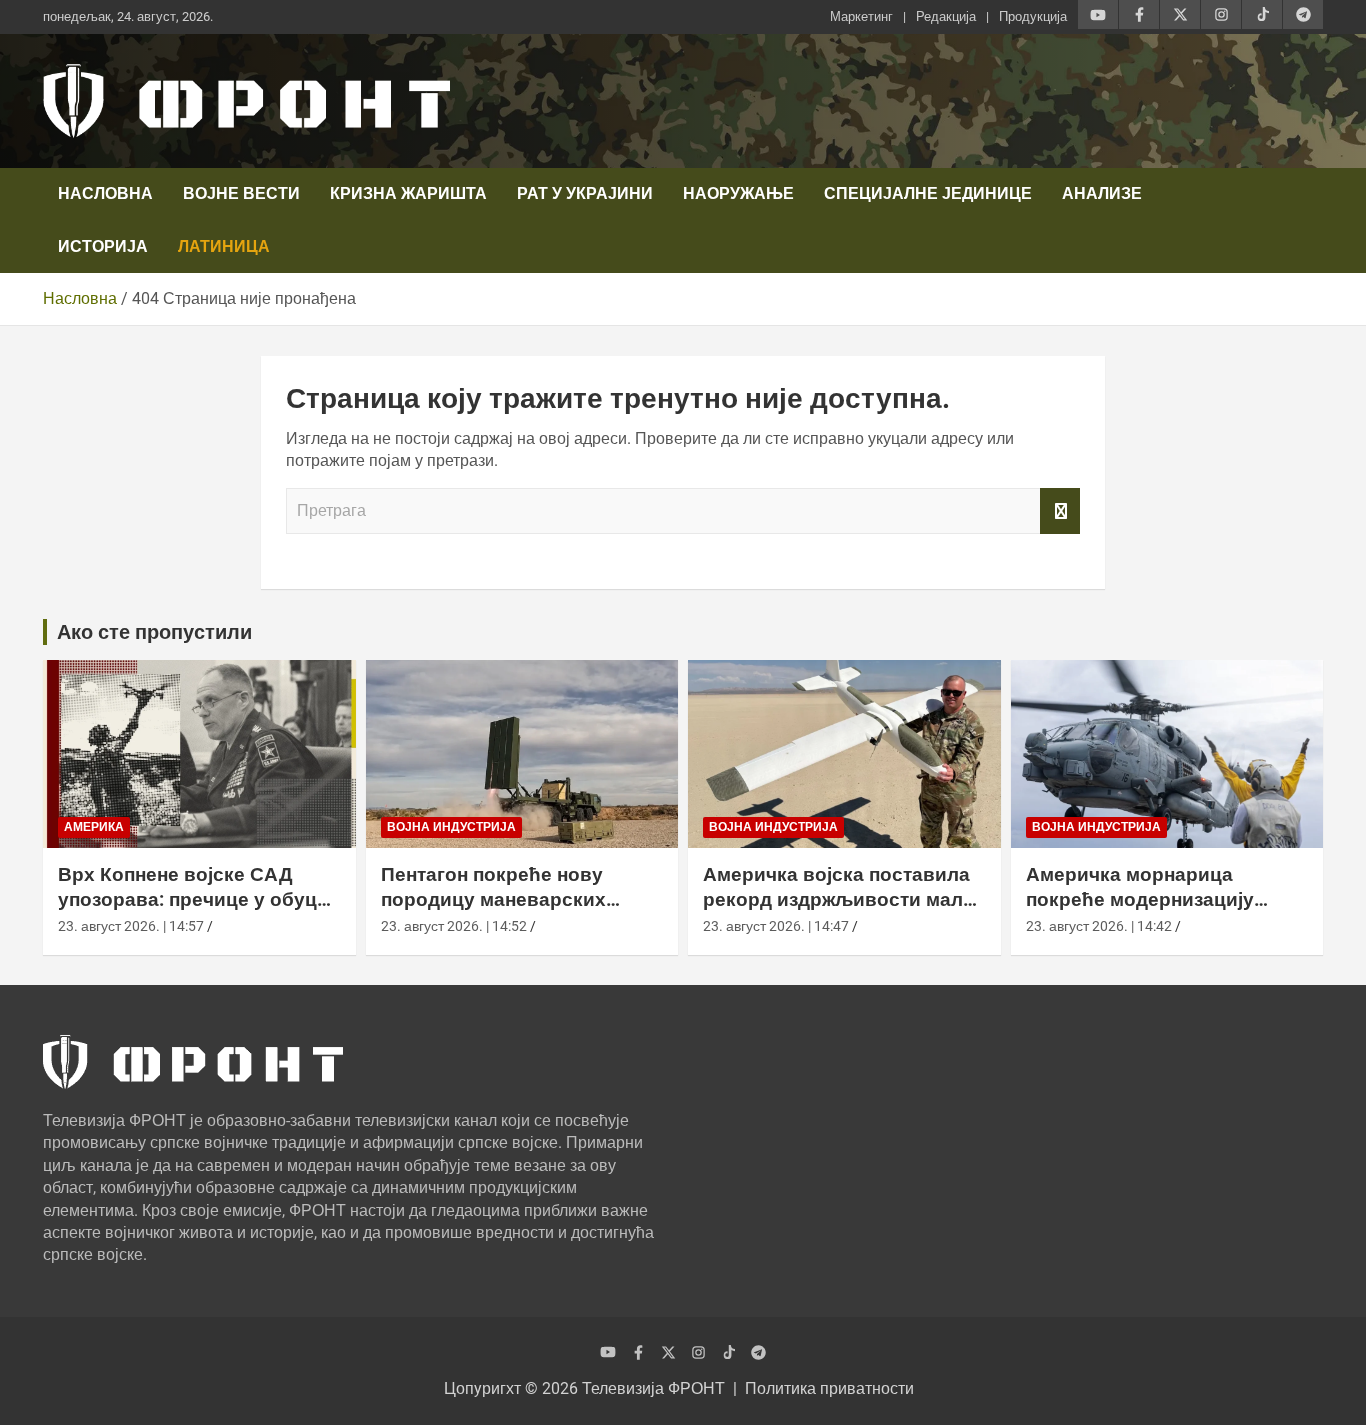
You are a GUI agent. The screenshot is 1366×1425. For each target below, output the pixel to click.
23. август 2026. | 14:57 (131, 926)
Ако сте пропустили (154, 632)
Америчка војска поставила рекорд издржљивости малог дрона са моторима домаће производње (843, 911)
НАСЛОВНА (105, 193)
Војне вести (241, 193)
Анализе (1102, 193)
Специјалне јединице (928, 193)
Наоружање (738, 193)
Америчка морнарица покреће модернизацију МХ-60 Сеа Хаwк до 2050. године (1144, 911)
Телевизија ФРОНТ (653, 1388)
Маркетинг (861, 16)
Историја (103, 246)
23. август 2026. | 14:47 (776, 926)
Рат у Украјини (585, 193)
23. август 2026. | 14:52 (454, 926)
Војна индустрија (451, 827)
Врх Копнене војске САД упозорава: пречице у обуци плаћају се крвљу (193, 899)
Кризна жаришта (408, 193)
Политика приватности (829, 1388)
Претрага (1060, 511)
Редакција (946, 16)
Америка (94, 827)
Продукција (1033, 16)
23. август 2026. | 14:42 (1099, 926)
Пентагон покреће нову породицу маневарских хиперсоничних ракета (493, 899)
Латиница (224, 246)
